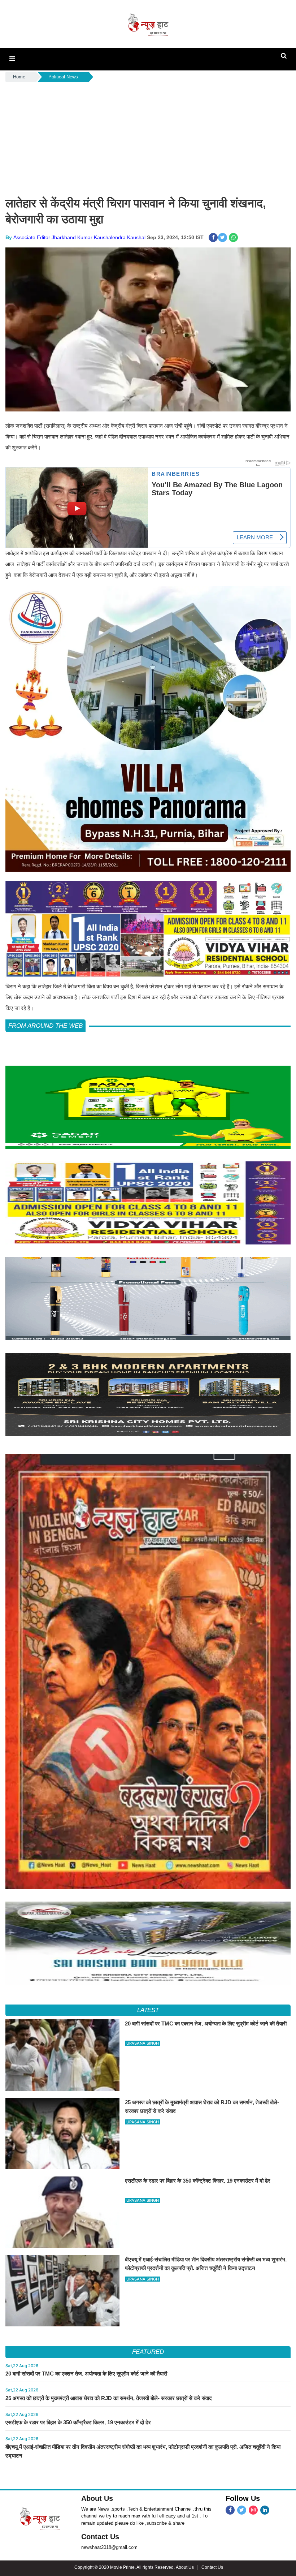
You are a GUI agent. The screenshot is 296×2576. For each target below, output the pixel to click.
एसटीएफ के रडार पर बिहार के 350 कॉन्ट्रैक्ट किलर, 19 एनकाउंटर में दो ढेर (78, 2422)
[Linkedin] (265, 2510)
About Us (97, 2498)
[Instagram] (253, 2510)
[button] (12, 59)
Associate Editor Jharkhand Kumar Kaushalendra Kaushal (79, 237)
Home (19, 77)
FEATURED (148, 2352)
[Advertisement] (148, 138)
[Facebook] (230, 2510)
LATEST (148, 2010)
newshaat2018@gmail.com (109, 2547)
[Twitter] (242, 2510)
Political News (63, 77)
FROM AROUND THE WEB (45, 1026)
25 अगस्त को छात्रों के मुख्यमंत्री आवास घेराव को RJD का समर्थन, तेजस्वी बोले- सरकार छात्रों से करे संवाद (109, 2398)
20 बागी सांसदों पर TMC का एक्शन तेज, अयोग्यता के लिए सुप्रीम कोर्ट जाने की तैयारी (86, 2374)
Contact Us (100, 2537)
